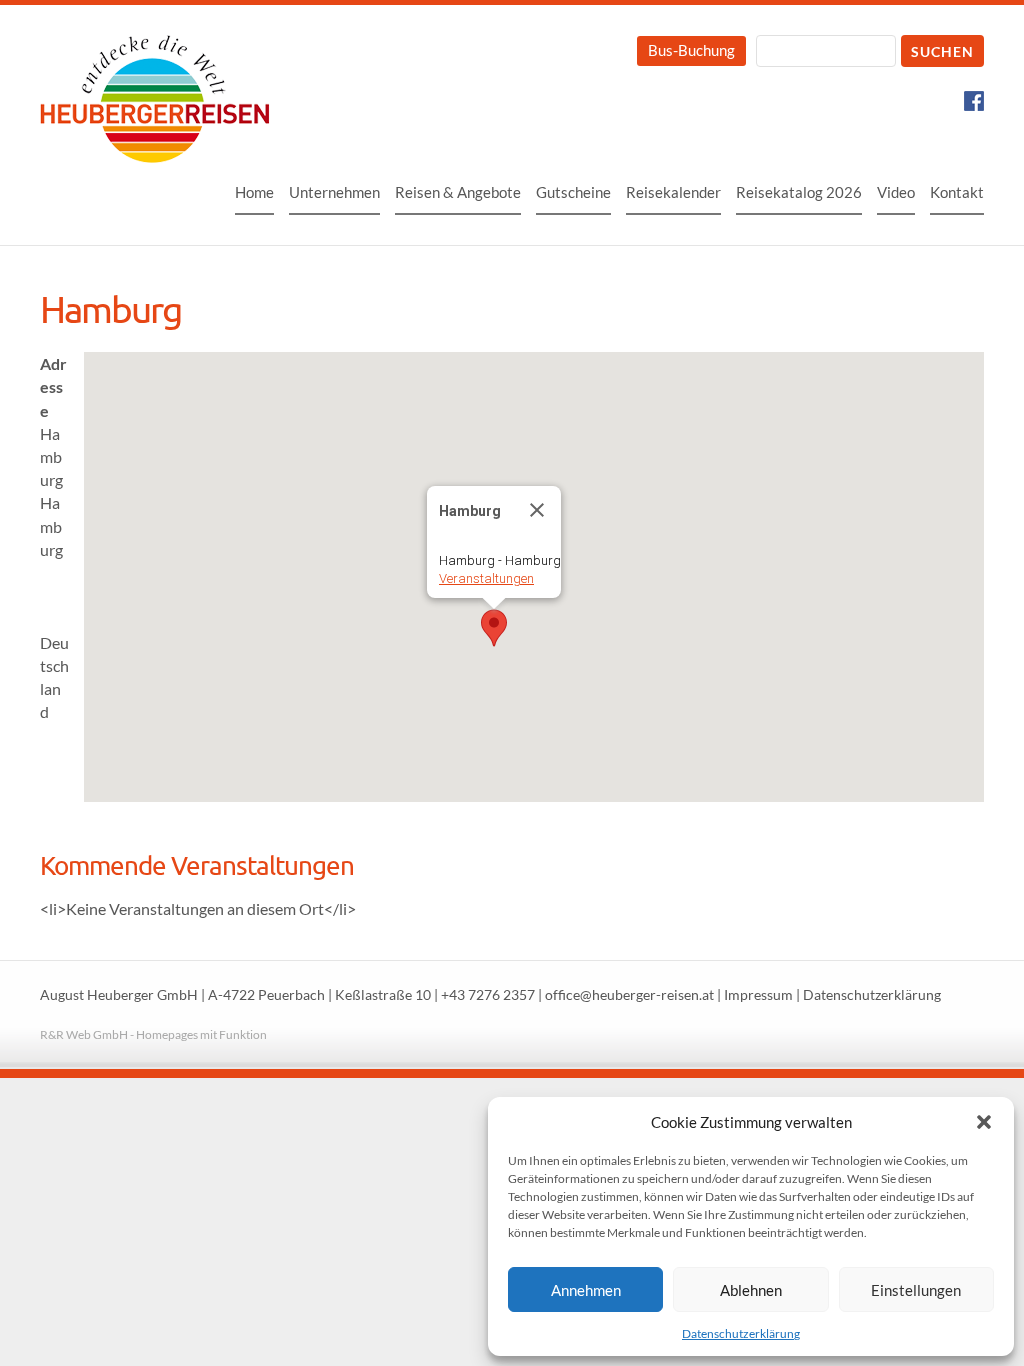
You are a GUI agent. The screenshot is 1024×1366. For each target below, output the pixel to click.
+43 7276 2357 (488, 995)
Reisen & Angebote (458, 192)
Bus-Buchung (691, 50)
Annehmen (586, 1290)
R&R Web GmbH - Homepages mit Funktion (153, 1034)
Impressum (758, 995)
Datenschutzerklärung (741, 1333)
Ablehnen (751, 1290)
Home (254, 192)
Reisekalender (673, 192)
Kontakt (957, 192)
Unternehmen (334, 192)
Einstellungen (916, 1290)
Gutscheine (573, 192)
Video (896, 192)
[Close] (537, 510)
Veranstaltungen (486, 578)
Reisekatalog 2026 (799, 192)
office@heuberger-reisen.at (629, 995)
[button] (984, 1122)
